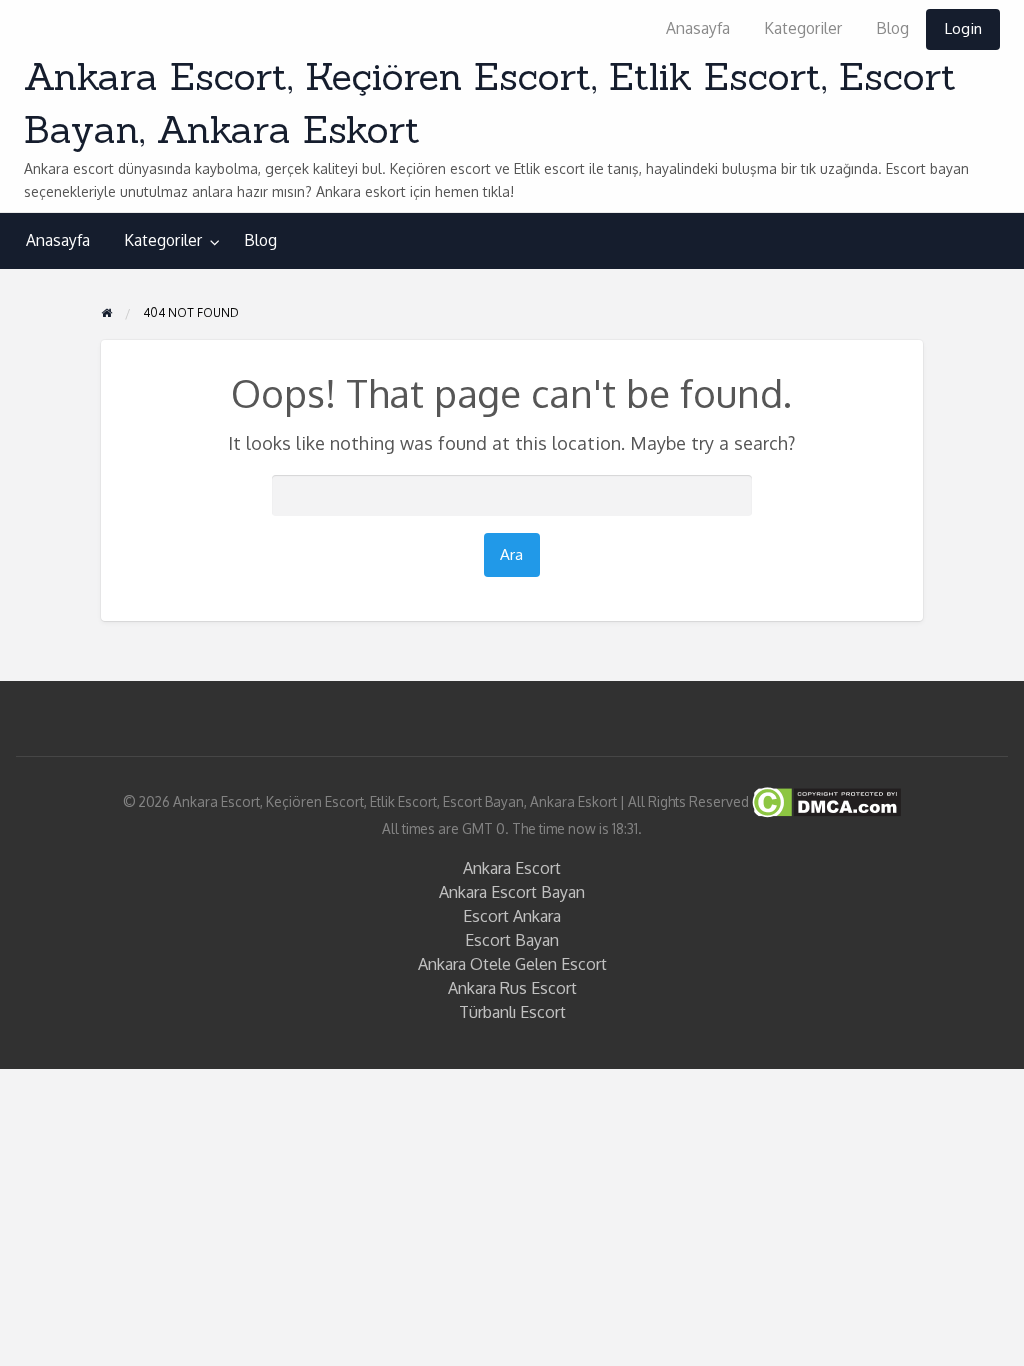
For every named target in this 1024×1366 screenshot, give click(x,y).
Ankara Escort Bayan (512, 892)
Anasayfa (698, 28)
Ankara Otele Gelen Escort (512, 964)
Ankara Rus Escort (512, 988)
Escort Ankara (512, 916)
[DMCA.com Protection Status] (825, 800)
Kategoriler (803, 28)
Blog (892, 28)
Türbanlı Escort (512, 1012)
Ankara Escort (512, 868)
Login (963, 28)
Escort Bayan (512, 940)
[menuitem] (698, 29)
